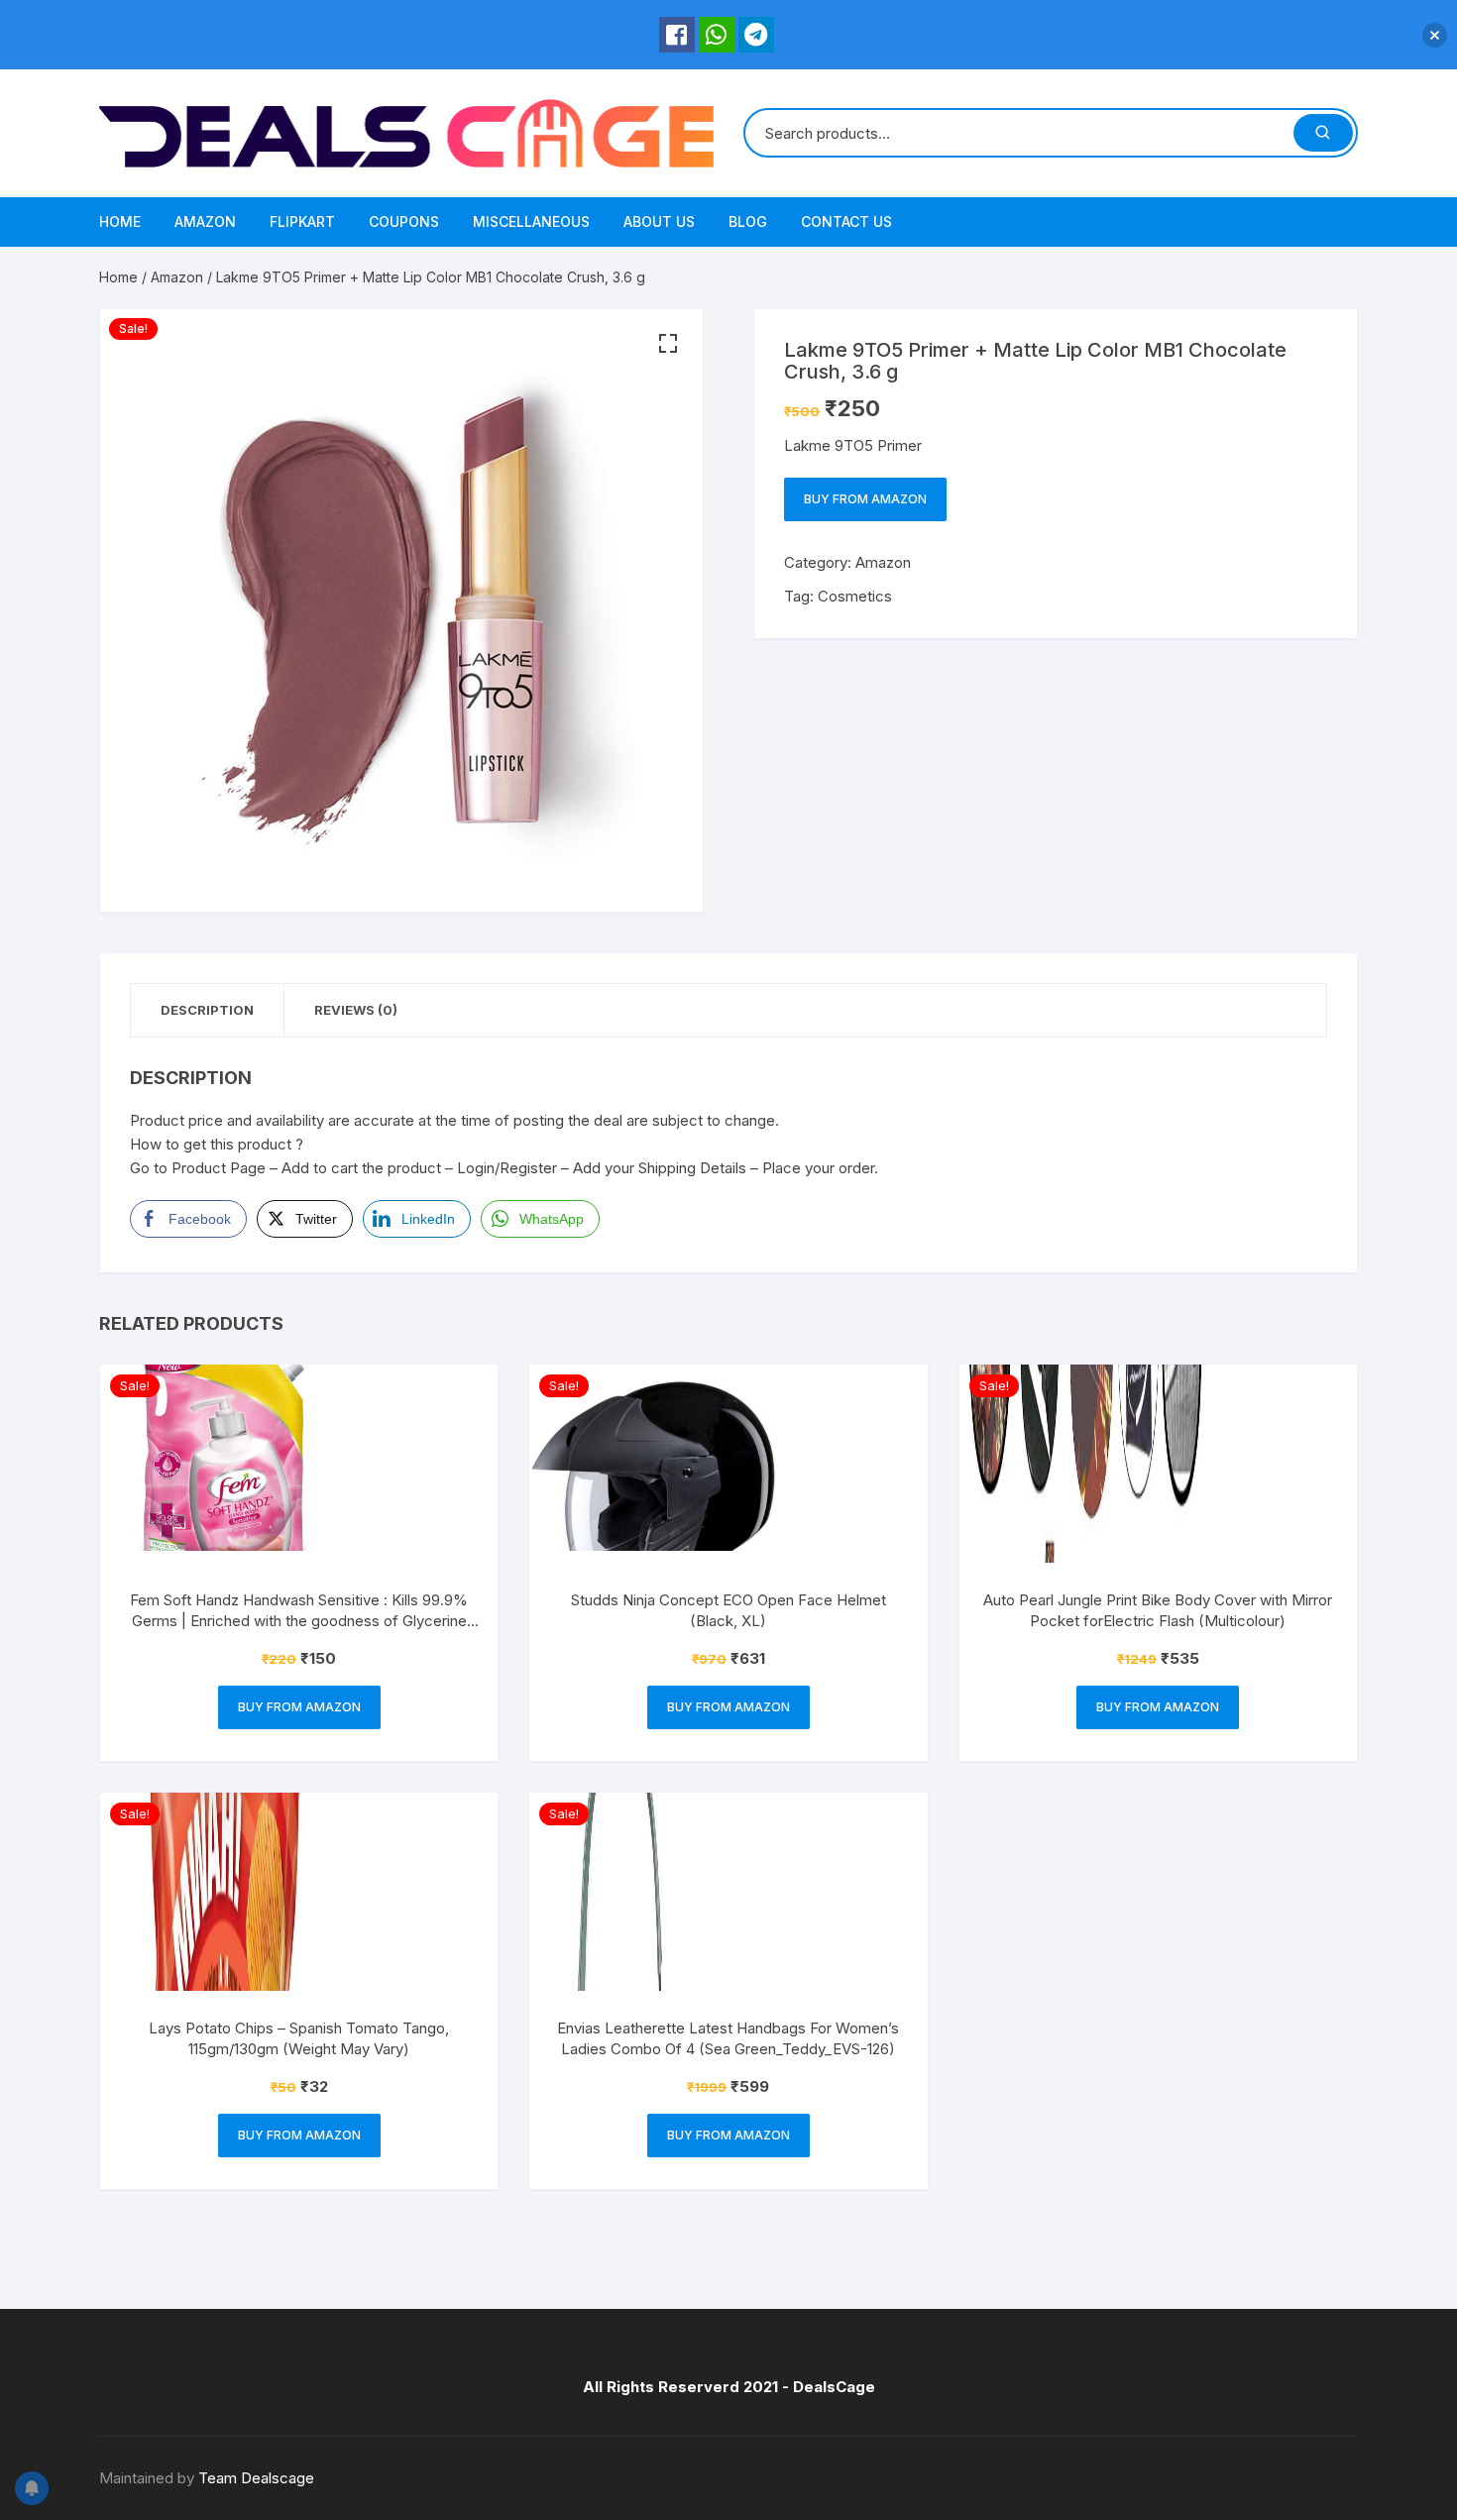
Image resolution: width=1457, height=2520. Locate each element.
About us (659, 221)
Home (120, 221)
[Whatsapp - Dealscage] (717, 35)
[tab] (208, 1010)
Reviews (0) (356, 1010)
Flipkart (302, 221)
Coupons (404, 221)
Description (207, 1010)
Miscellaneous (531, 221)
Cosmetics (855, 596)
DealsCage (834, 2387)
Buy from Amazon (865, 499)
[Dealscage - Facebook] (677, 35)
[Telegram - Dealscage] (756, 35)
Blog (748, 221)
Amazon (205, 221)
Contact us (846, 221)
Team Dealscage (256, 2478)
